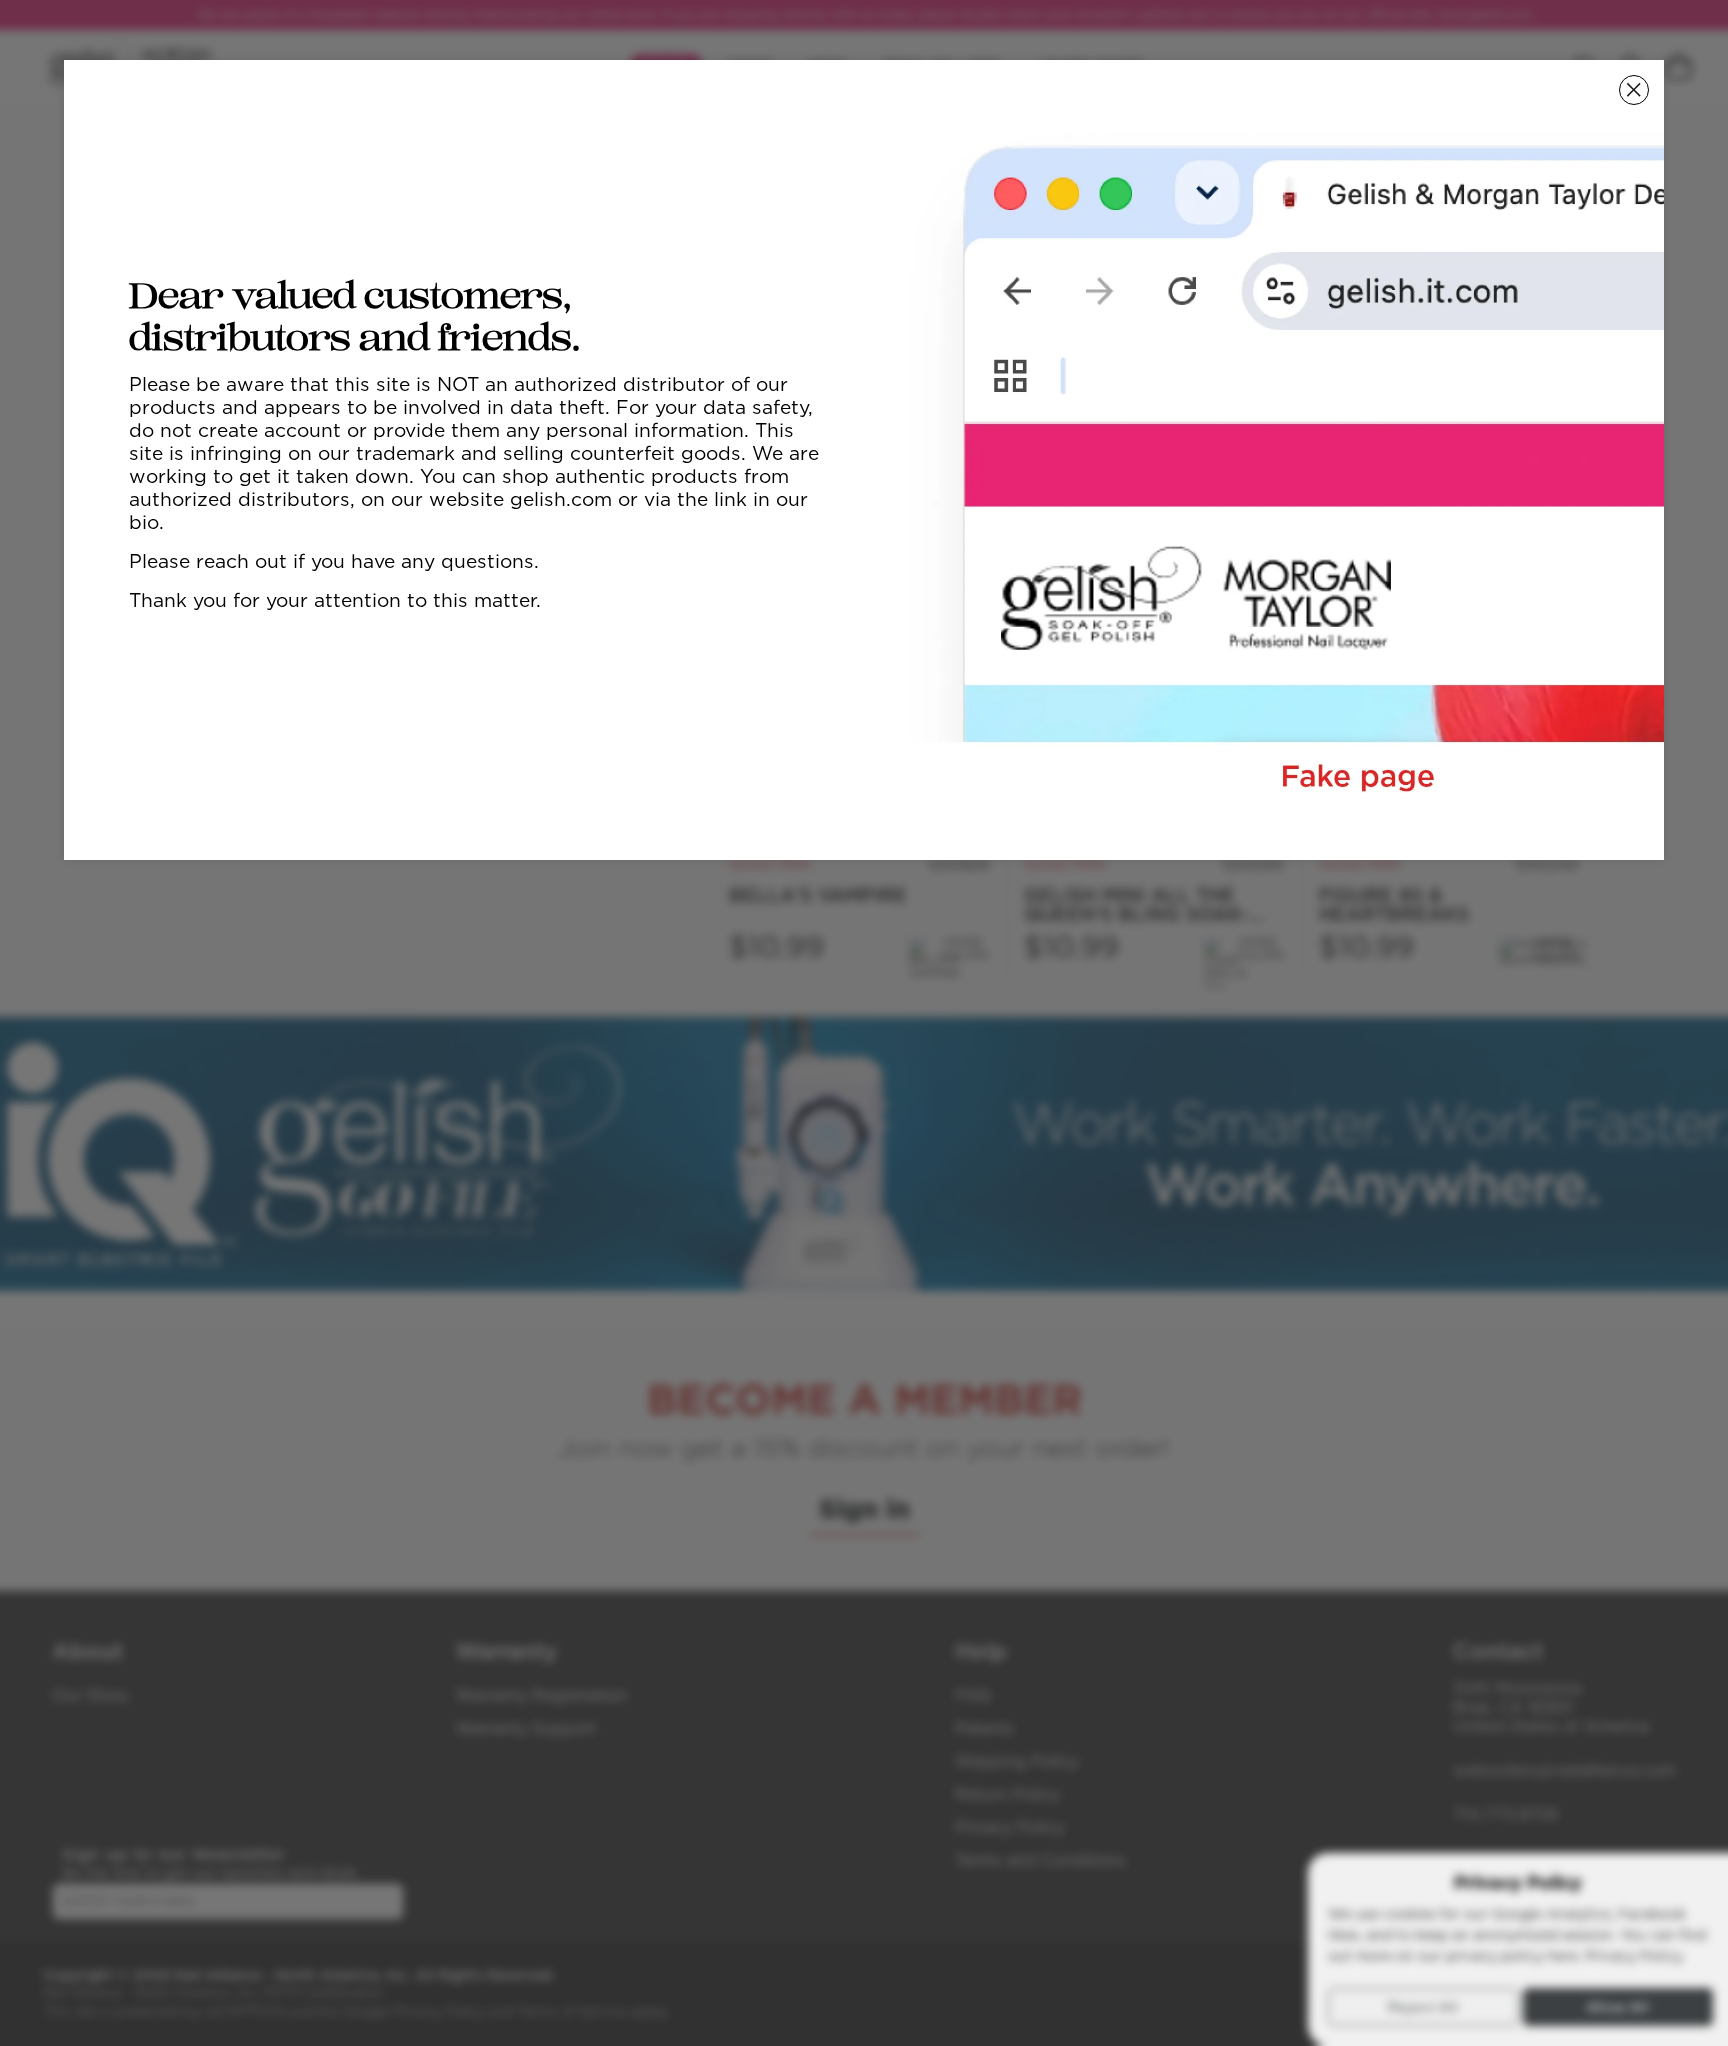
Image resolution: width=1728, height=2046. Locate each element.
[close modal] (1634, 90)
